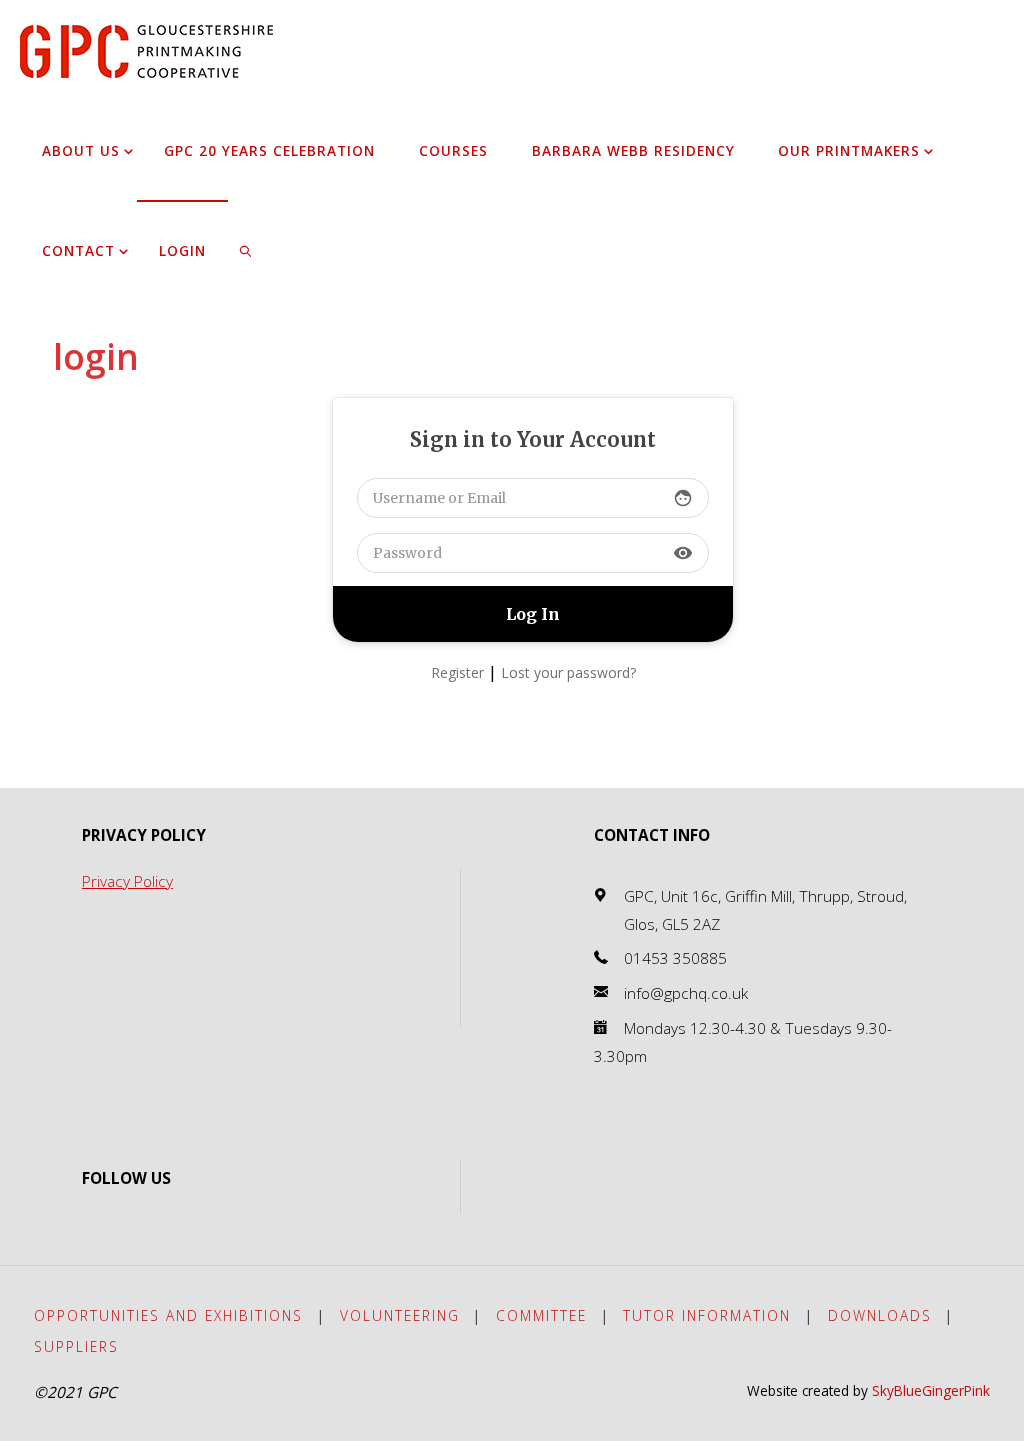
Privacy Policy (127, 881)
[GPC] (146, 49)
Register (457, 672)
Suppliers (76, 1346)
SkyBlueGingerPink (931, 1390)
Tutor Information (707, 1315)
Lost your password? (568, 672)
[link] (246, 250)
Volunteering (400, 1315)
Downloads (880, 1315)
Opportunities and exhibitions (168, 1315)
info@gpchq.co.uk (686, 993)
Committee (541, 1315)
